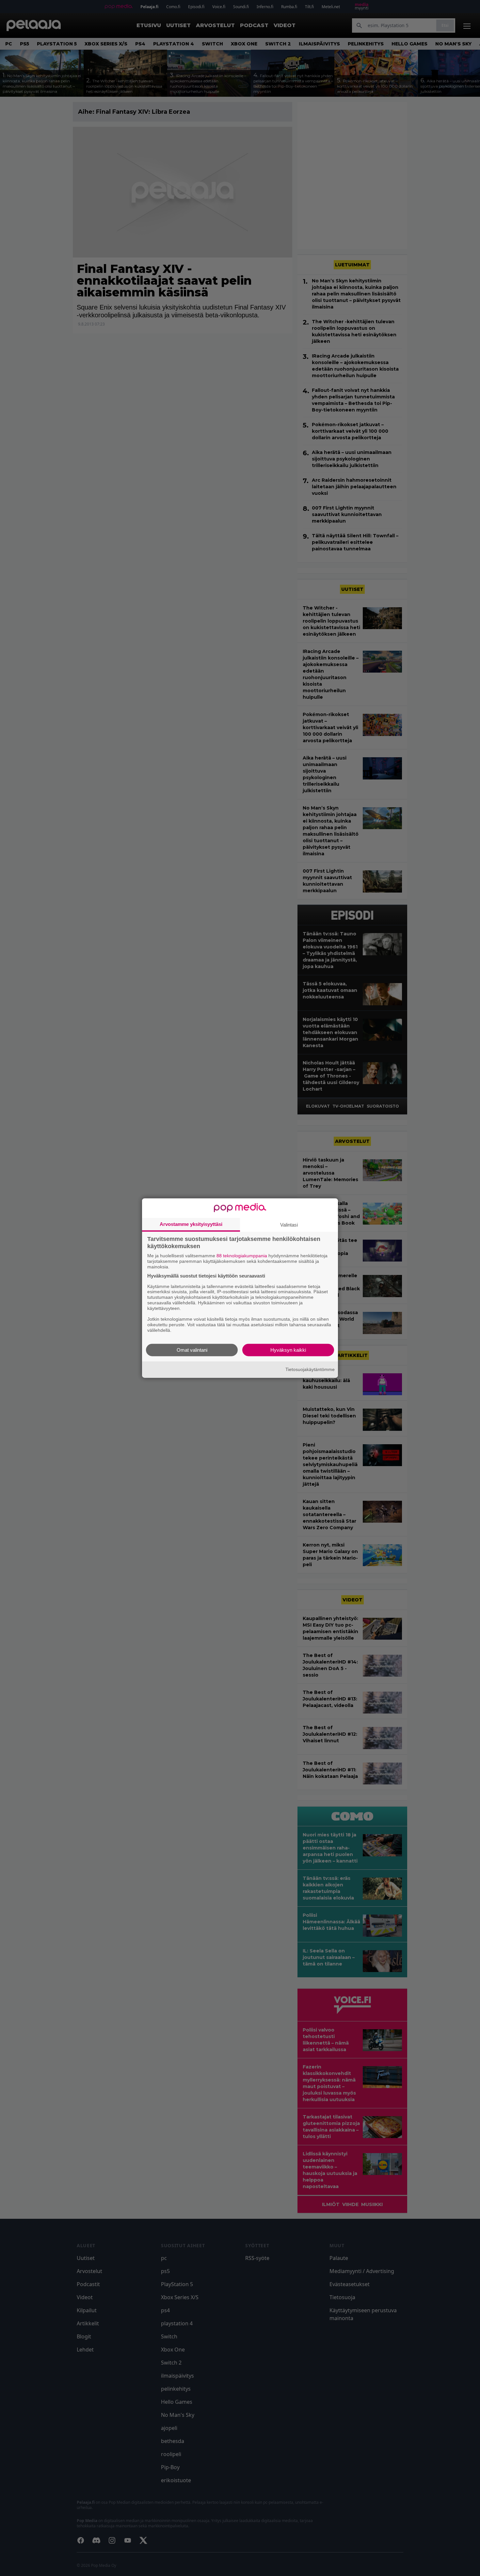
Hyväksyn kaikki (288, 1350)
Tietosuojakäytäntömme (310, 1369)
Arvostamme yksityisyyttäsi (191, 1224)
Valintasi (289, 1225)
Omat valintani (192, 1350)
